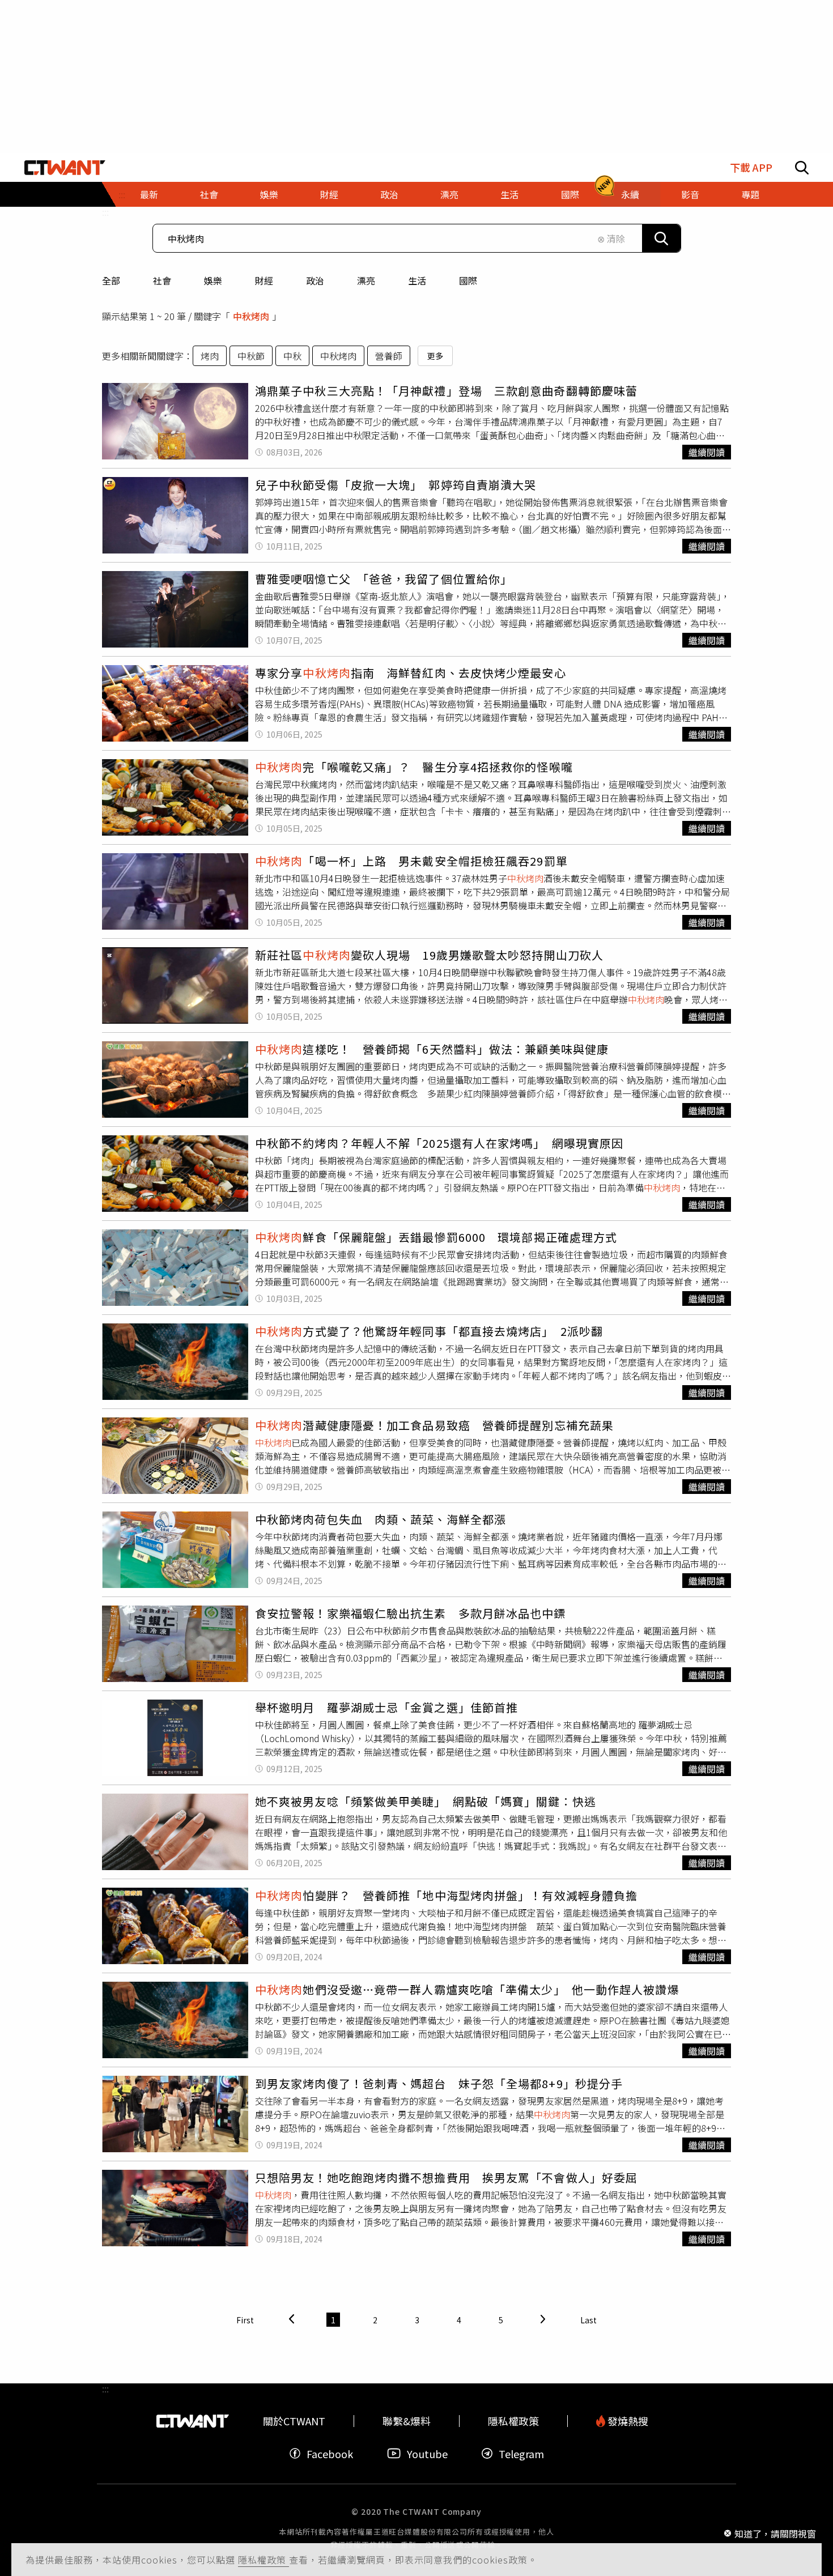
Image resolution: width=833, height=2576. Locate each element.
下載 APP (751, 167)
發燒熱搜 (627, 2421)
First (245, 2320)
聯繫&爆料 (407, 2421)
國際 (468, 280)
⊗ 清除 (611, 239)
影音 (690, 194)
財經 (264, 280)
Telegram (521, 2453)
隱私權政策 (263, 2560)
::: (105, 212)
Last (588, 2320)
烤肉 (210, 356)
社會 (162, 280)
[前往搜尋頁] (802, 168)
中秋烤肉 (338, 356)
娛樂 (213, 280)
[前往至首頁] (65, 168)
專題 (750, 194)
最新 (149, 194)
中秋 (292, 356)
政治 (315, 280)
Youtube (427, 2453)
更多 (435, 356)
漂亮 (366, 280)
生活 (417, 280)
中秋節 (251, 356)
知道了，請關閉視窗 (775, 2533)
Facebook (330, 2453)
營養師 (389, 356)
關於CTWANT (294, 2421)
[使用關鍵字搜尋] (661, 238)
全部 (111, 280)
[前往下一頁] (543, 2320)
